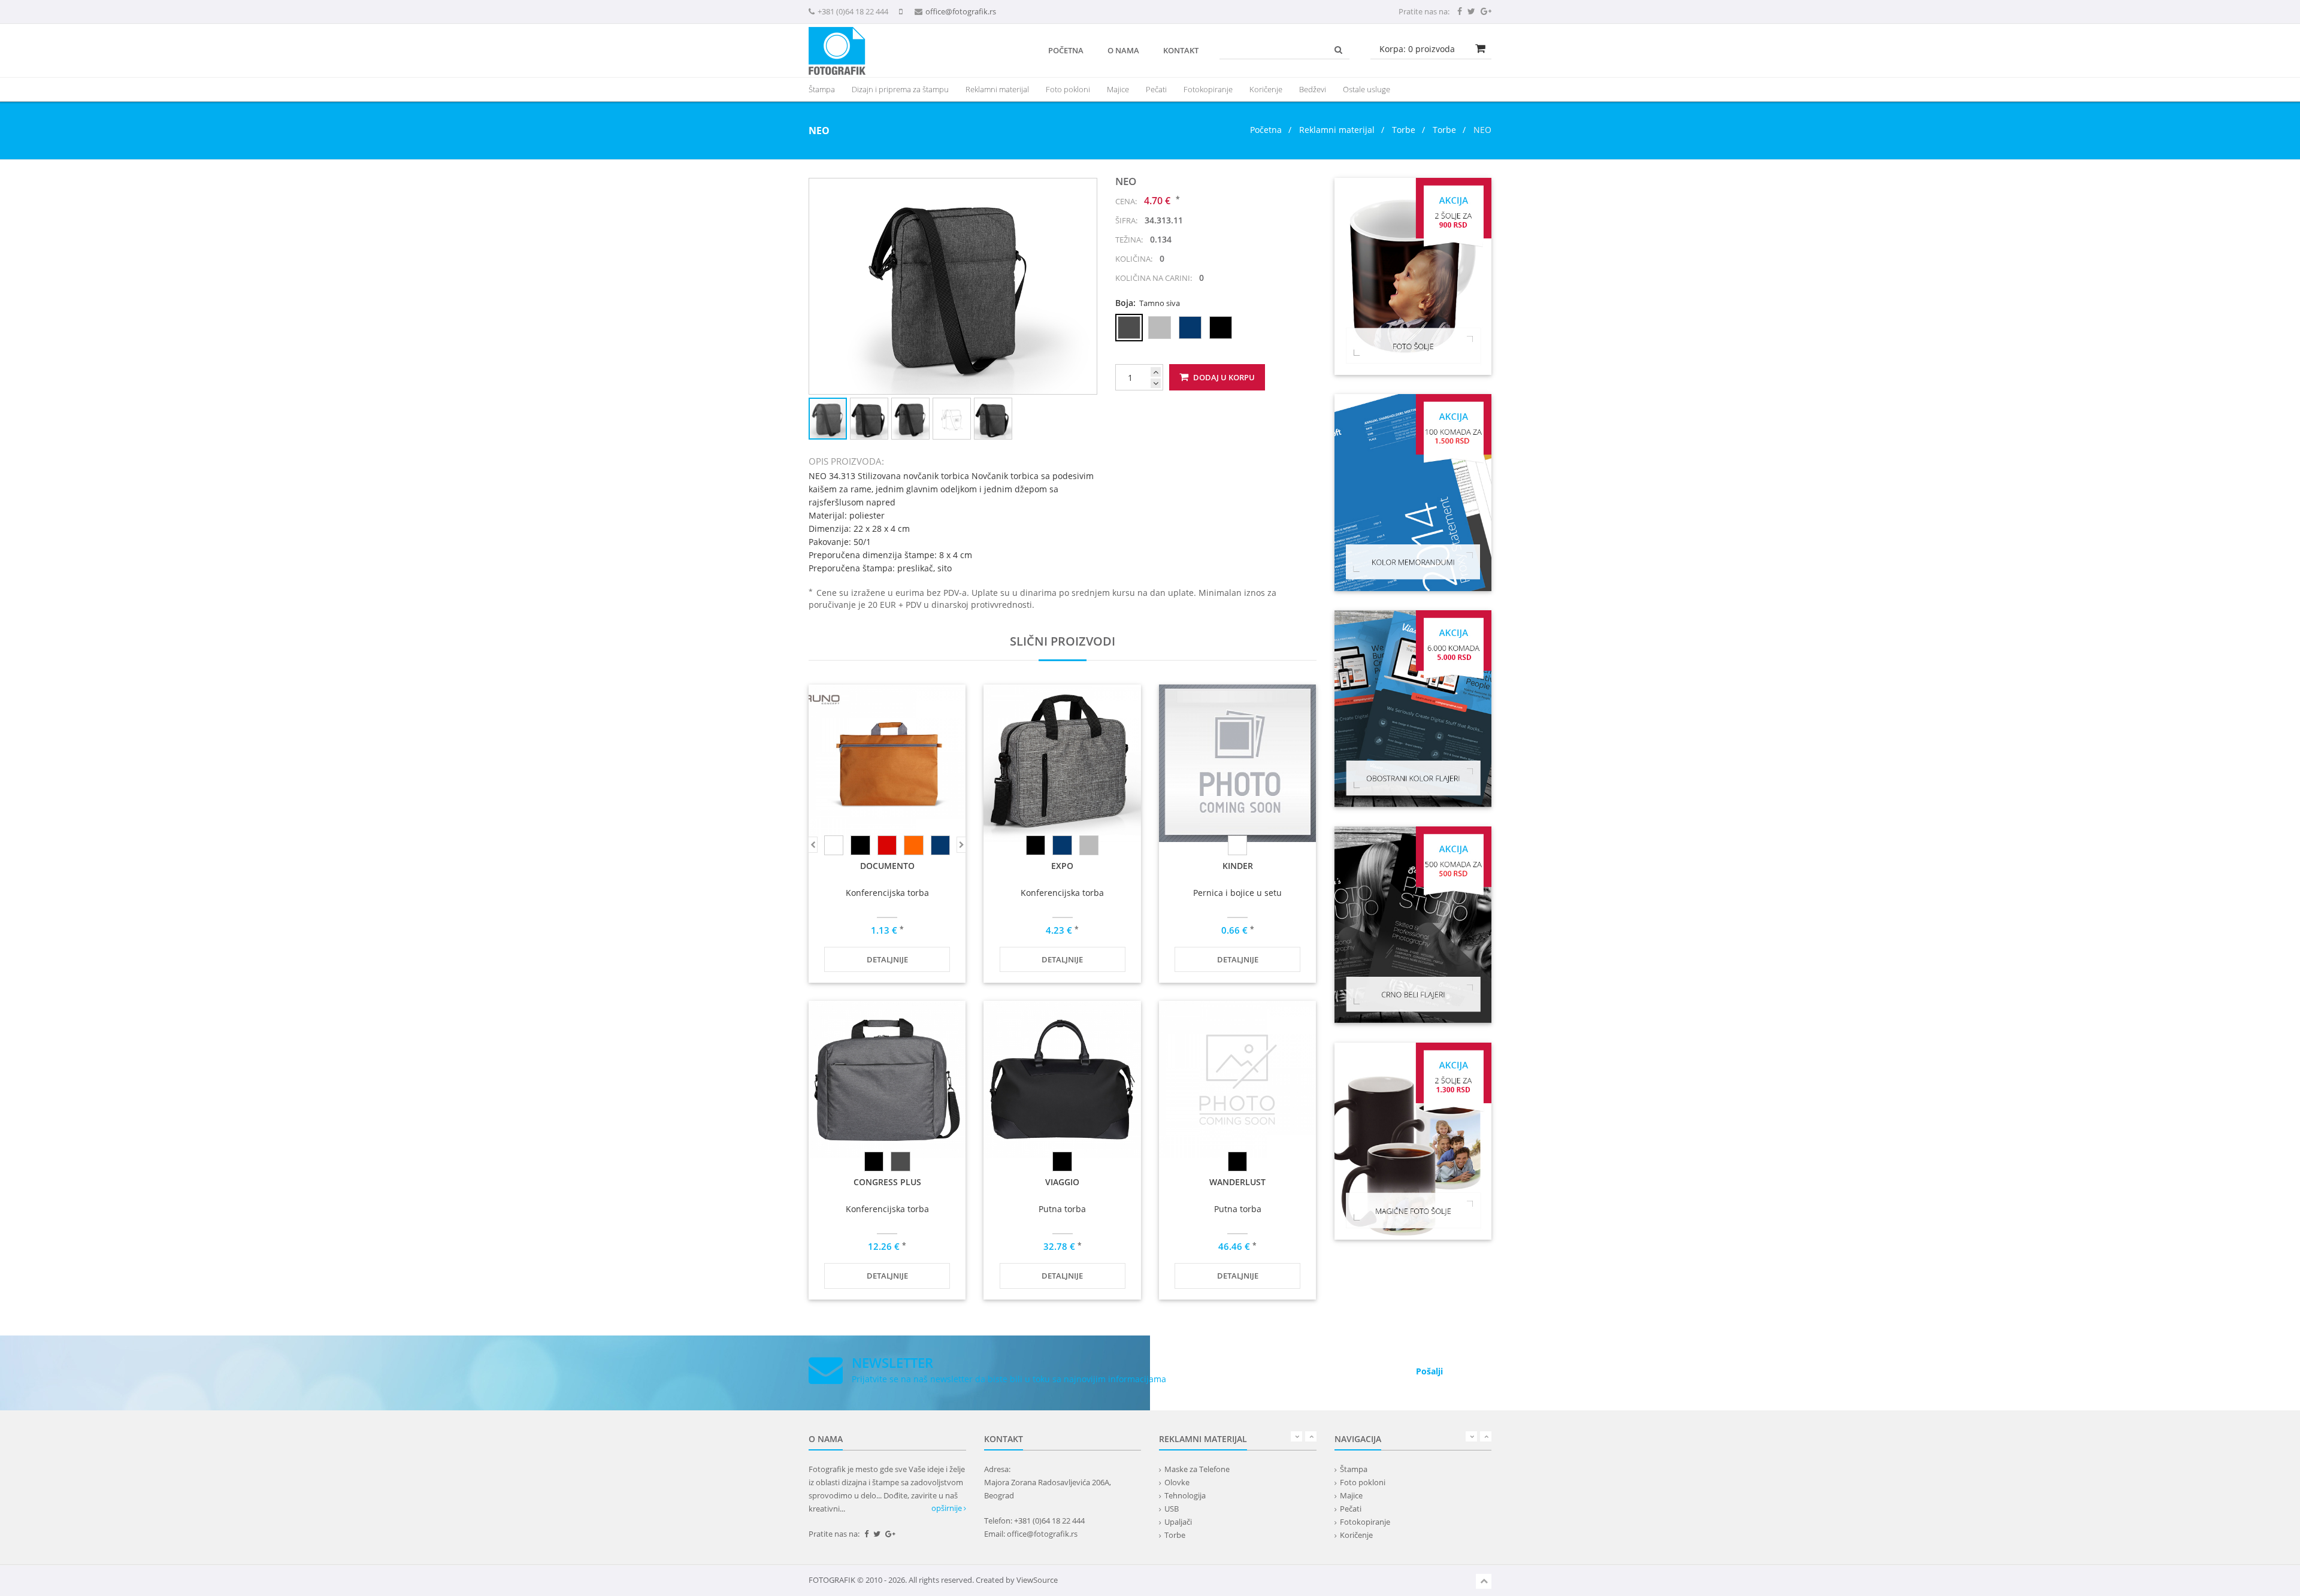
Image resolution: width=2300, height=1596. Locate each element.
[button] (1086, 189)
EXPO (1062, 866)
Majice (1118, 89)
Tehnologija (1185, 1495)
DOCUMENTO (887, 866)
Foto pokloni (1068, 89)
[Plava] (940, 845)
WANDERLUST (1237, 1182)
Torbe (1404, 130)
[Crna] (860, 845)
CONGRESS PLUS (887, 1182)
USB (1172, 1509)
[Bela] (834, 845)
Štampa (1354, 1469)
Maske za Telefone (1197, 1469)
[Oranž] (913, 845)
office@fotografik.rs (961, 11)
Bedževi (1313, 89)
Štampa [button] (822, 89)
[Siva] (1089, 845)
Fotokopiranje (1208, 89)
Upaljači (1178, 1522)
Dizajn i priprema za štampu (900, 89)
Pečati (1156, 89)
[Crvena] (887, 845)
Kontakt (1181, 50)
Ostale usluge (1367, 89)
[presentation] (997, 89)
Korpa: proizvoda (1417, 49)
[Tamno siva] (900, 1162)
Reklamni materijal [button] (997, 89)
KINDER (1238, 866)
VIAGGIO (1062, 1182)
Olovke (1177, 1482)
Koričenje (1266, 89)
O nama (1123, 50)
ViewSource (1037, 1580)
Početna (1066, 50)
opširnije (948, 1508)
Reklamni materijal (1338, 130)
